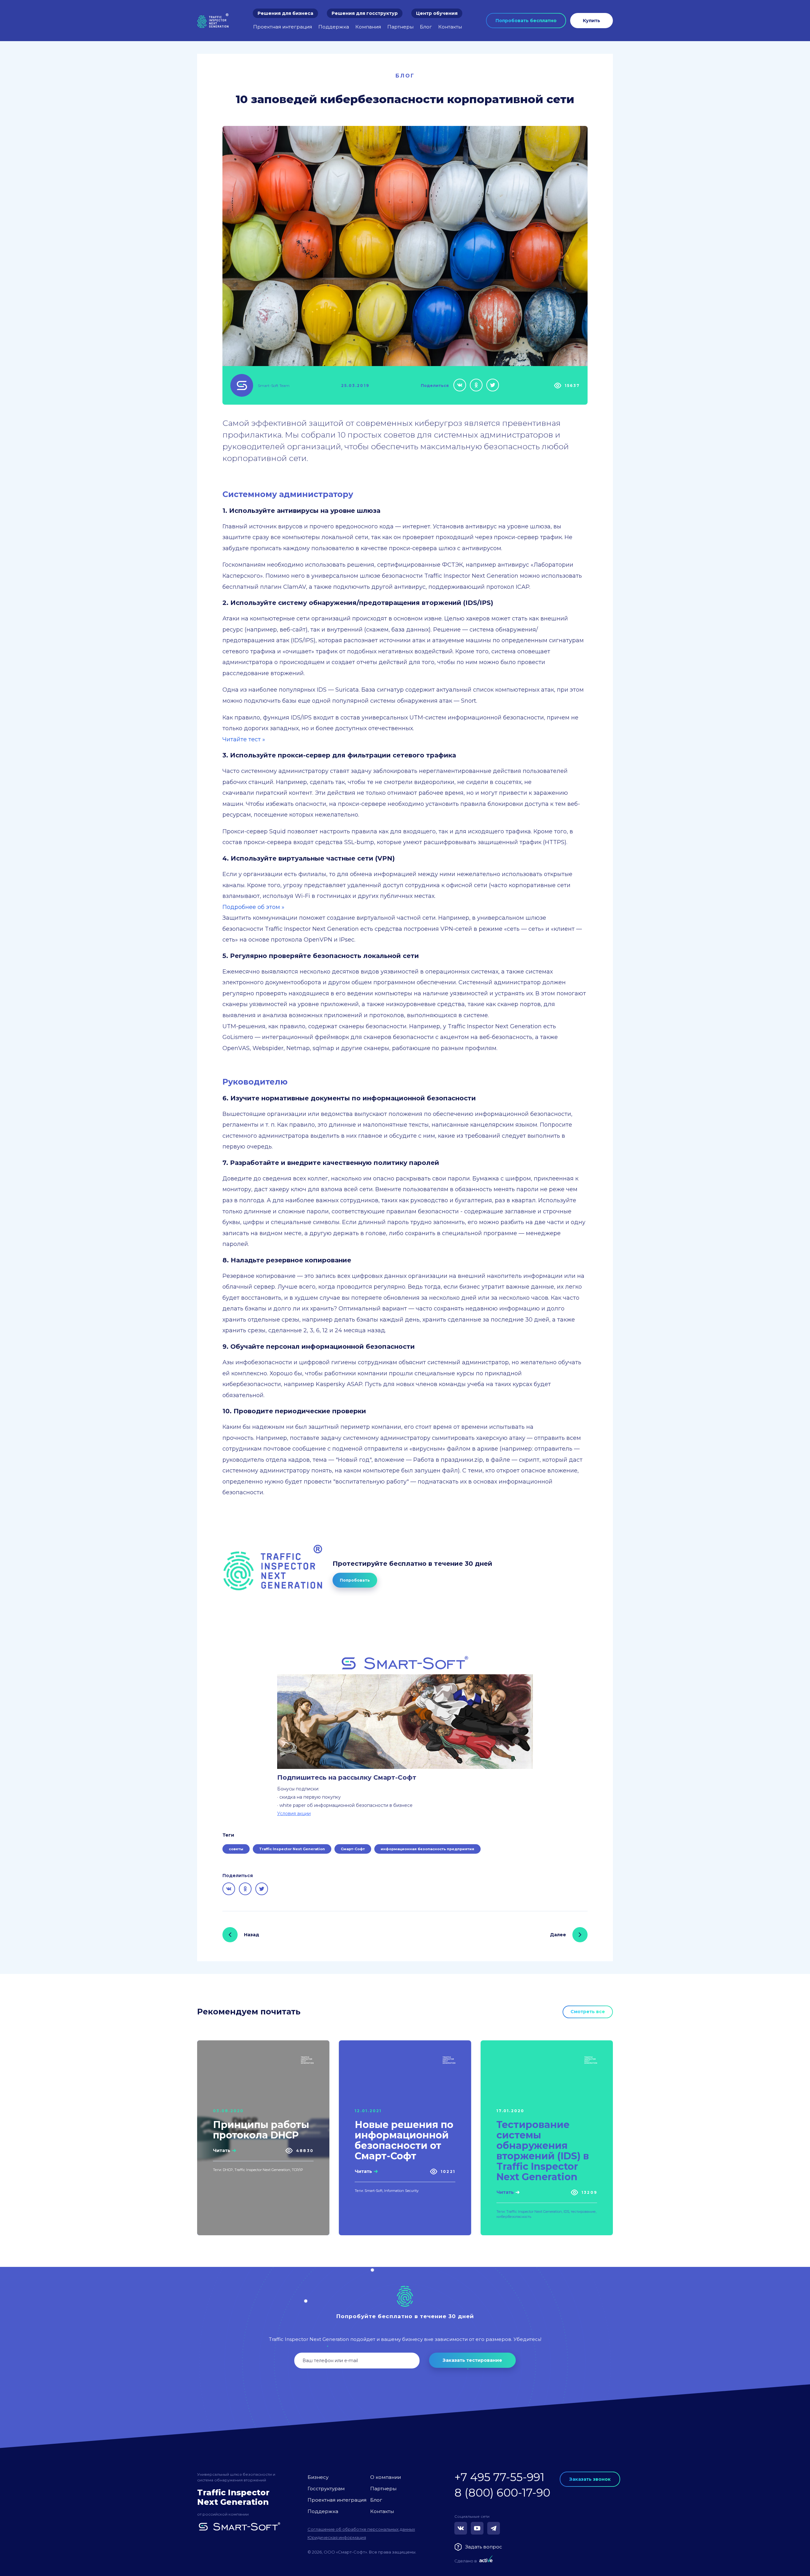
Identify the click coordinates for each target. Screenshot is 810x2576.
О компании (386, 2477)
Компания (368, 27)
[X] (493, 385)
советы (236, 1849)
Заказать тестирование (472, 2360)
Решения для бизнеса (285, 13)
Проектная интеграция (283, 27)
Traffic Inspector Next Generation (292, 1849)
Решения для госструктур (365, 13)
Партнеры (400, 27)
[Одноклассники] (476, 385)
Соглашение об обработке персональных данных (361, 2529)
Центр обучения (437, 13)
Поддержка (334, 27)
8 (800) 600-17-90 (502, 2493)
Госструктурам (326, 2489)
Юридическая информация (337, 2537)
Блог (426, 27)
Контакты (450, 27)
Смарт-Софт (353, 1849)
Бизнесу (318, 2477)
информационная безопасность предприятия (427, 1849)
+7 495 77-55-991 (499, 2477)
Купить (592, 21)
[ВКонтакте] (460, 385)
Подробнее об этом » (253, 907)
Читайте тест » (244, 739)
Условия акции (294, 1814)
